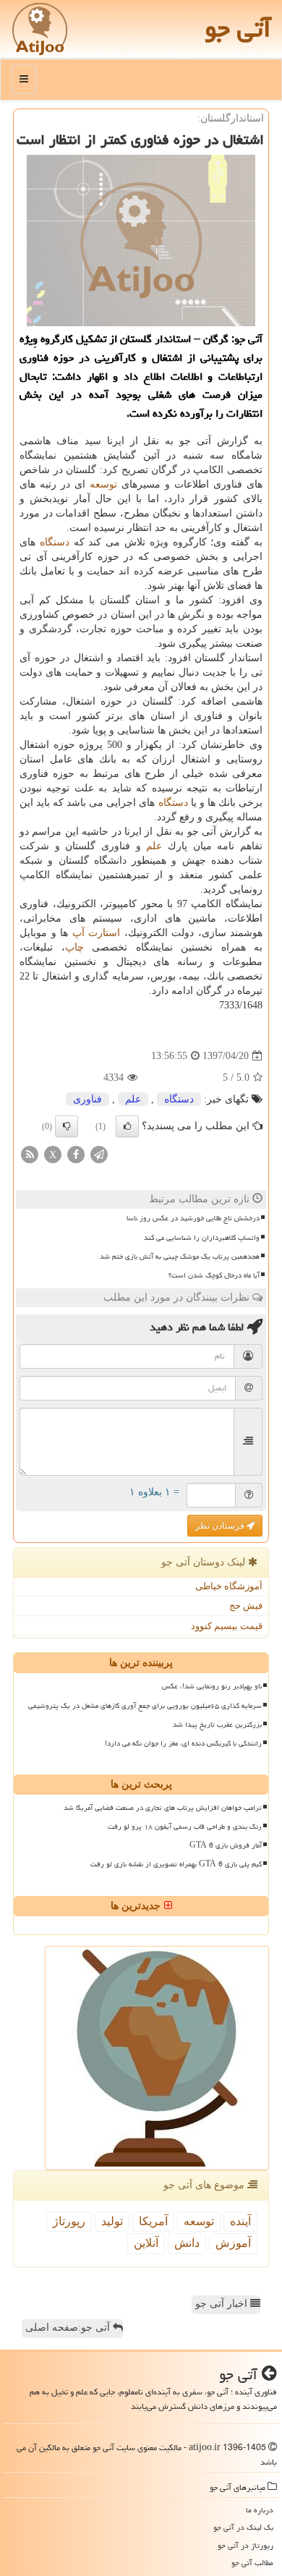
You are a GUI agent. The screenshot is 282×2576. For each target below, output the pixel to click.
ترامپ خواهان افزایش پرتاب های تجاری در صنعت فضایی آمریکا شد (163, 1808)
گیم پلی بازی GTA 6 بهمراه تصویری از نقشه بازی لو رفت (176, 1864)
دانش (187, 2243)
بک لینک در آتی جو (243, 2527)
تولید (112, 2221)
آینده (240, 2221)
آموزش (233, 2243)
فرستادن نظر (221, 1526)
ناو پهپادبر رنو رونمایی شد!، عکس (212, 1686)
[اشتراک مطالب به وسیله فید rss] (30, 1154)
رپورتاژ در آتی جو (245, 2545)
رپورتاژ (69, 2221)
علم (154, 846)
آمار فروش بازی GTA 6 (226, 1845)
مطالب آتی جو (252, 2563)
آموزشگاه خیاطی (229, 1586)
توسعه (103, 484)
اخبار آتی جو (223, 2304)
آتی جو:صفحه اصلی (69, 2328)
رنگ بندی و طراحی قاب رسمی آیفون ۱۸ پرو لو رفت (185, 1827)
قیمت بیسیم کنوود (227, 1626)
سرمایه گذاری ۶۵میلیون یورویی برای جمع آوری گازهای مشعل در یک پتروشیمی (145, 1706)
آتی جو (238, 29)
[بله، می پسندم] (127, 1126)
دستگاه (55, 542)
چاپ (74, 947)
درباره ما (260, 2510)
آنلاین (146, 2243)
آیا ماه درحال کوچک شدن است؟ (214, 1275)
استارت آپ (97, 933)
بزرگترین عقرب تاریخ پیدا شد (217, 1725)
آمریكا (153, 2221)
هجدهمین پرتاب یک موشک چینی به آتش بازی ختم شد (180, 1257)
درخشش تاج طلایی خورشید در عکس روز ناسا (193, 1218)
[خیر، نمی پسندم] (67, 1126)
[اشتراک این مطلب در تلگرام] (99, 1154)
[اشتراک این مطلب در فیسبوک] (76, 1154)
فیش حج (246, 1606)
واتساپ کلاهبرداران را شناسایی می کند (202, 1238)
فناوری (87, 1099)
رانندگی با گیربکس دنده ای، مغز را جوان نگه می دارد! (183, 1743)
